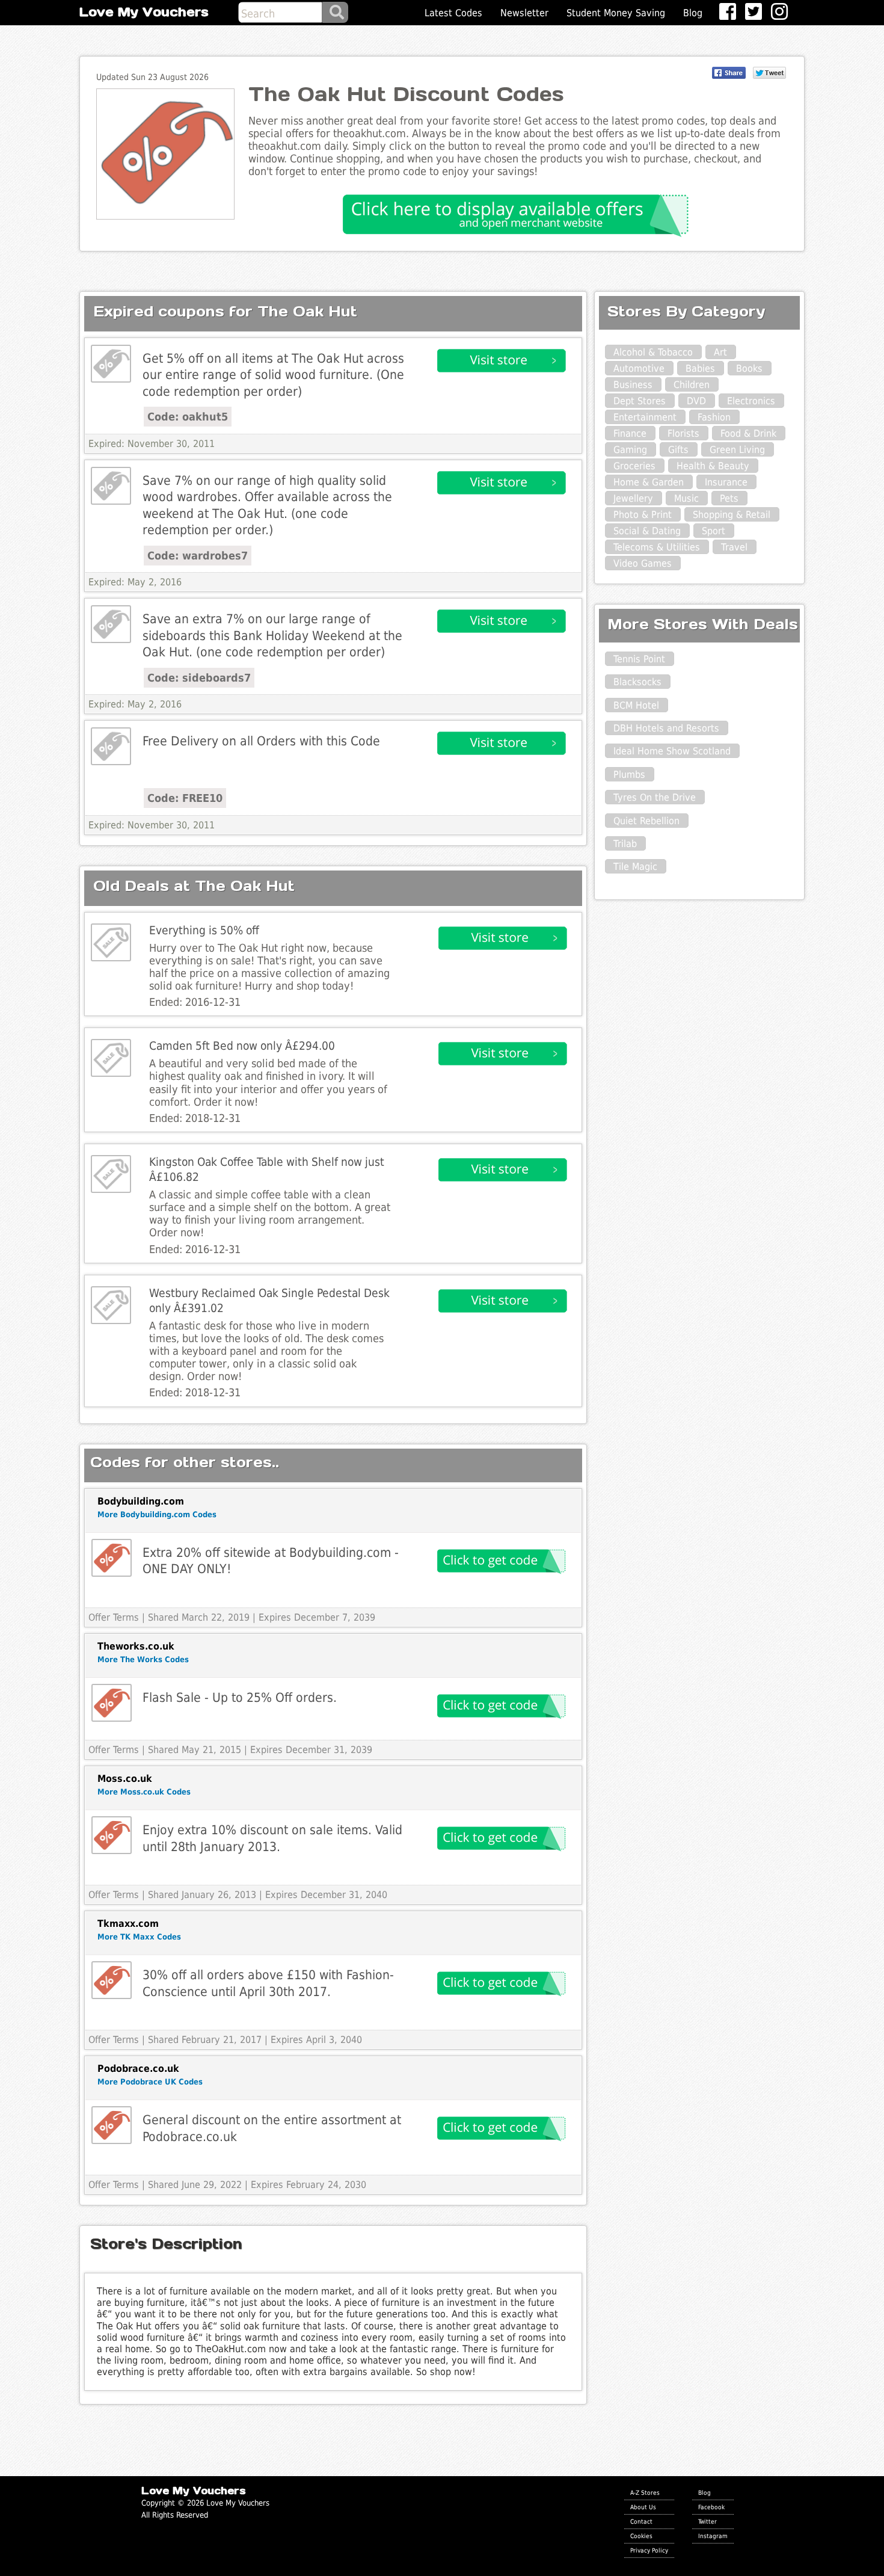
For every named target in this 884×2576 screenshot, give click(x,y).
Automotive (639, 368)
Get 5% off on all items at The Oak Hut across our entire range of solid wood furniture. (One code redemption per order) (273, 375)
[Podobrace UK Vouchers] (112, 2125)
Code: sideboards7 (199, 678)
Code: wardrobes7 (198, 556)
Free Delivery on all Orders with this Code (261, 741)
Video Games (643, 563)
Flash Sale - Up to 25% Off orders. (240, 1697)
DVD (696, 401)
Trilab (625, 844)
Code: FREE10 (185, 798)
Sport (714, 531)
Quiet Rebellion (646, 821)
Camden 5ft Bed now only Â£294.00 (242, 1046)
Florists (683, 433)
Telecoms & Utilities (657, 547)
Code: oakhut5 (188, 417)
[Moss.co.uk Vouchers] (112, 1835)
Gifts (678, 450)
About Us (643, 2507)
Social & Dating (647, 531)
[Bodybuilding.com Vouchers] (112, 1558)
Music (686, 498)
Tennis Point (639, 659)
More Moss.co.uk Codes (144, 1792)
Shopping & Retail (732, 515)
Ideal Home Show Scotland (672, 751)
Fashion (714, 417)
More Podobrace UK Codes (150, 2082)
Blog (693, 13)
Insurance (726, 482)
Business (633, 385)
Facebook (711, 2507)
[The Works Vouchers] (112, 1703)
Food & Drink (748, 433)
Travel (734, 547)
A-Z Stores (645, 2492)
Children (692, 385)
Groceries (634, 466)
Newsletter (524, 13)
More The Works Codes (143, 1659)
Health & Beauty (713, 466)
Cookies (641, 2536)
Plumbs (629, 775)
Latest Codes (453, 13)
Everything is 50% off (204, 930)
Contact (641, 2521)
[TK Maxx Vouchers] (112, 1980)
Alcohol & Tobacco (653, 352)
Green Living (737, 450)
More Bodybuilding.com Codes (157, 1514)
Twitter (708, 2521)
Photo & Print (643, 515)
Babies (700, 368)
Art (720, 352)
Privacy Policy (649, 2550)
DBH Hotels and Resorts (666, 728)
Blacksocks (637, 682)
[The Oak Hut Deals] (111, 364)
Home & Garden (649, 482)
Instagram (713, 2536)
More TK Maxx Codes (139, 1937)
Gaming (630, 450)
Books (749, 368)
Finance (630, 433)
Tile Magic (635, 867)
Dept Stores (640, 401)
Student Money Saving (616, 13)
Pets (729, 498)
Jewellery (633, 498)
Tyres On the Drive (655, 797)
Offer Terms (114, 1617)
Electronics (751, 401)
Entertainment (645, 417)
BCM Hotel (636, 705)
